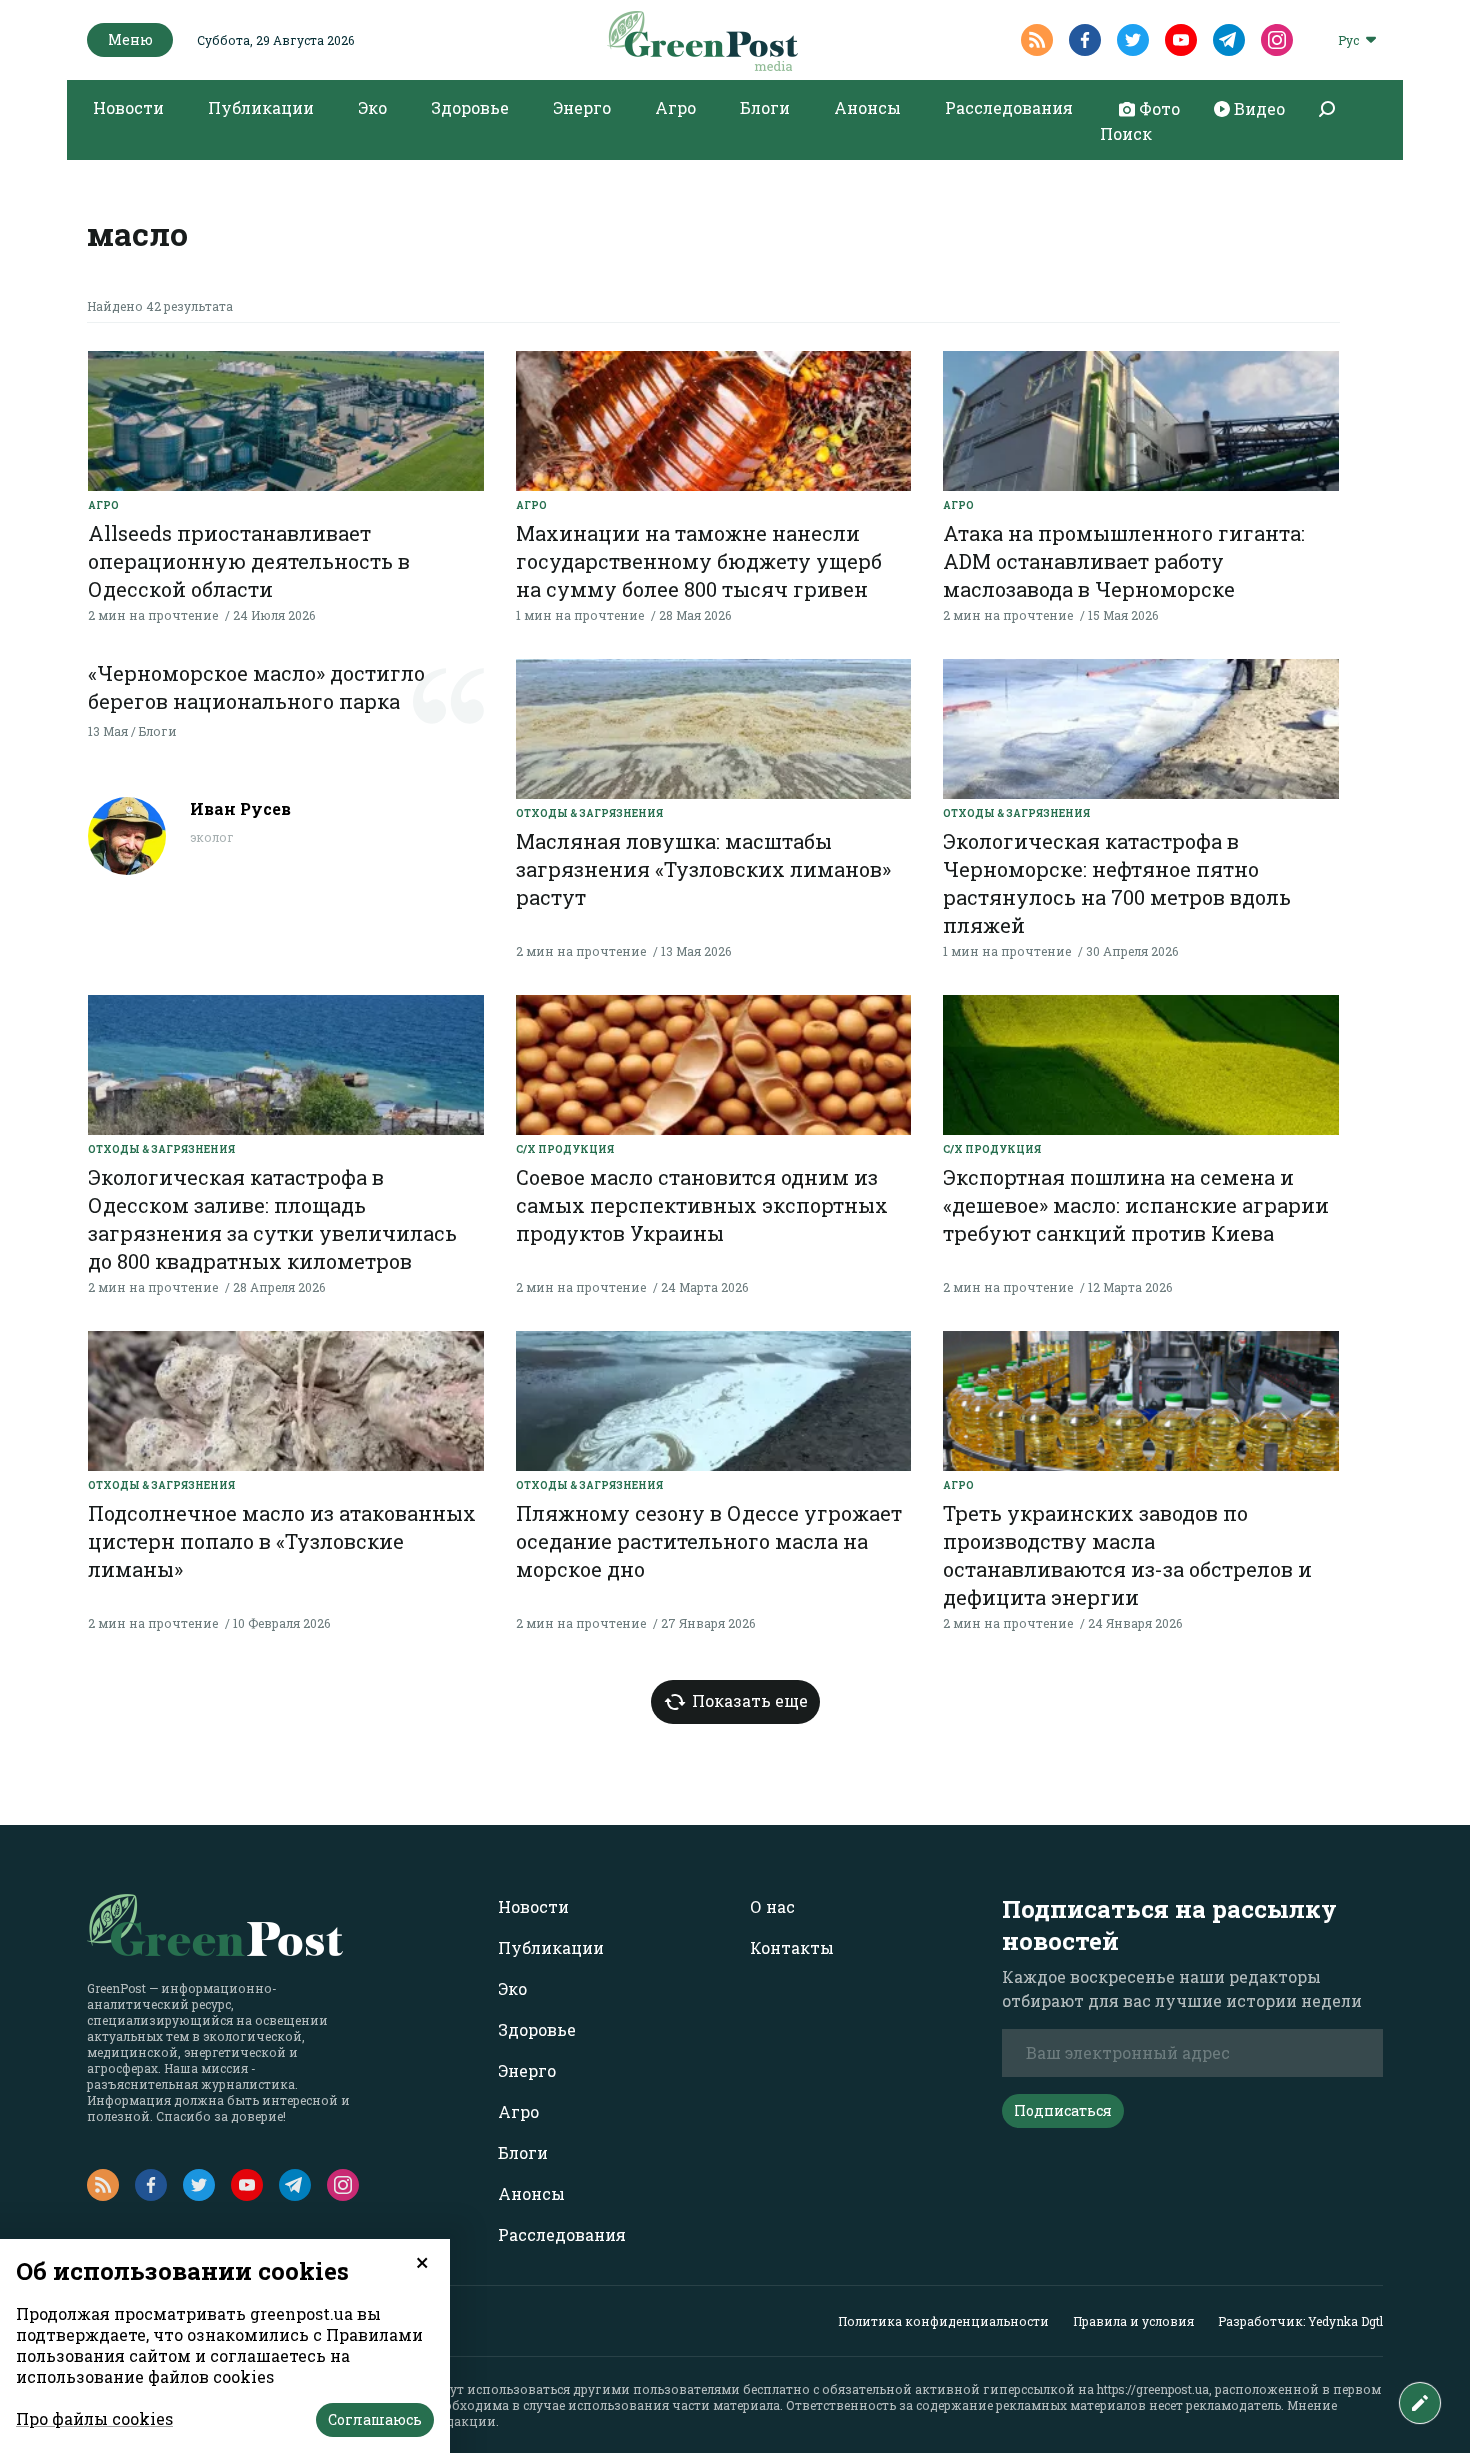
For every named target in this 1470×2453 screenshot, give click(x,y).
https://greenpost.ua (1153, 2389)
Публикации (261, 107)
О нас (772, 1906)
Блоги (765, 107)
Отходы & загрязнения (589, 813)
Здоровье (470, 107)
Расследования (1009, 107)
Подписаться (1063, 2110)
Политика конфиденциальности (943, 2321)
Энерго (582, 107)
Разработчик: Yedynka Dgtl (1300, 2321)
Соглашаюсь (375, 2419)
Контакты (792, 1947)
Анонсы (867, 107)
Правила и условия (1133, 2321)
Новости (128, 107)
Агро (675, 107)
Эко (372, 107)
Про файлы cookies (94, 2418)
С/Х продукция (565, 1149)
